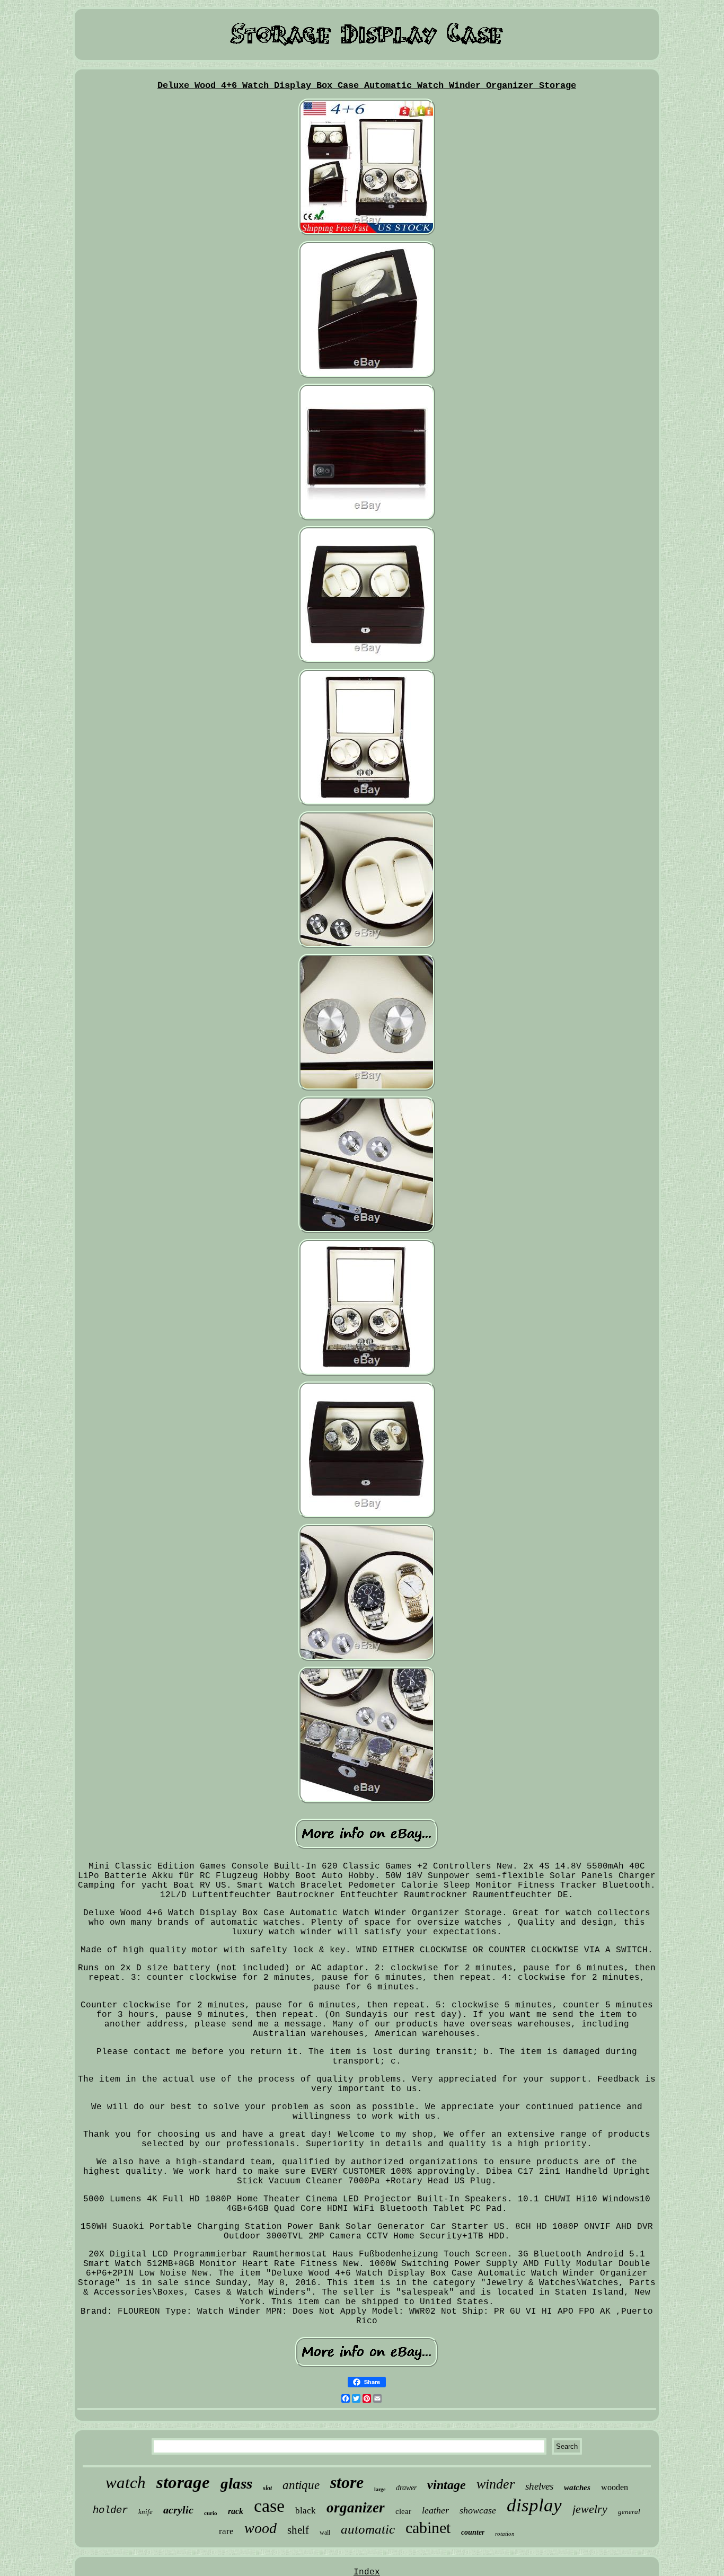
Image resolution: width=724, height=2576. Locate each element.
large (380, 2489)
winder (496, 2484)
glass (236, 2483)
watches (577, 2488)
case (269, 2506)
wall (325, 2533)
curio (211, 2513)
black (306, 2511)
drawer (406, 2488)
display (534, 2505)
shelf (298, 2530)
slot (267, 2488)
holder (110, 2510)
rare (226, 2531)
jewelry (590, 2509)
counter (473, 2532)
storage (183, 2482)
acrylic (178, 2510)
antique (301, 2485)
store (347, 2482)
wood (261, 2528)
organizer (356, 2508)
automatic (368, 2529)
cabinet (428, 2528)
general (629, 2512)
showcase (478, 2510)
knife (145, 2512)
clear (403, 2511)
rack (236, 2511)
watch (126, 2482)
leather (435, 2510)
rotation (505, 2534)
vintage (447, 2485)
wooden (615, 2487)
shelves (539, 2486)
